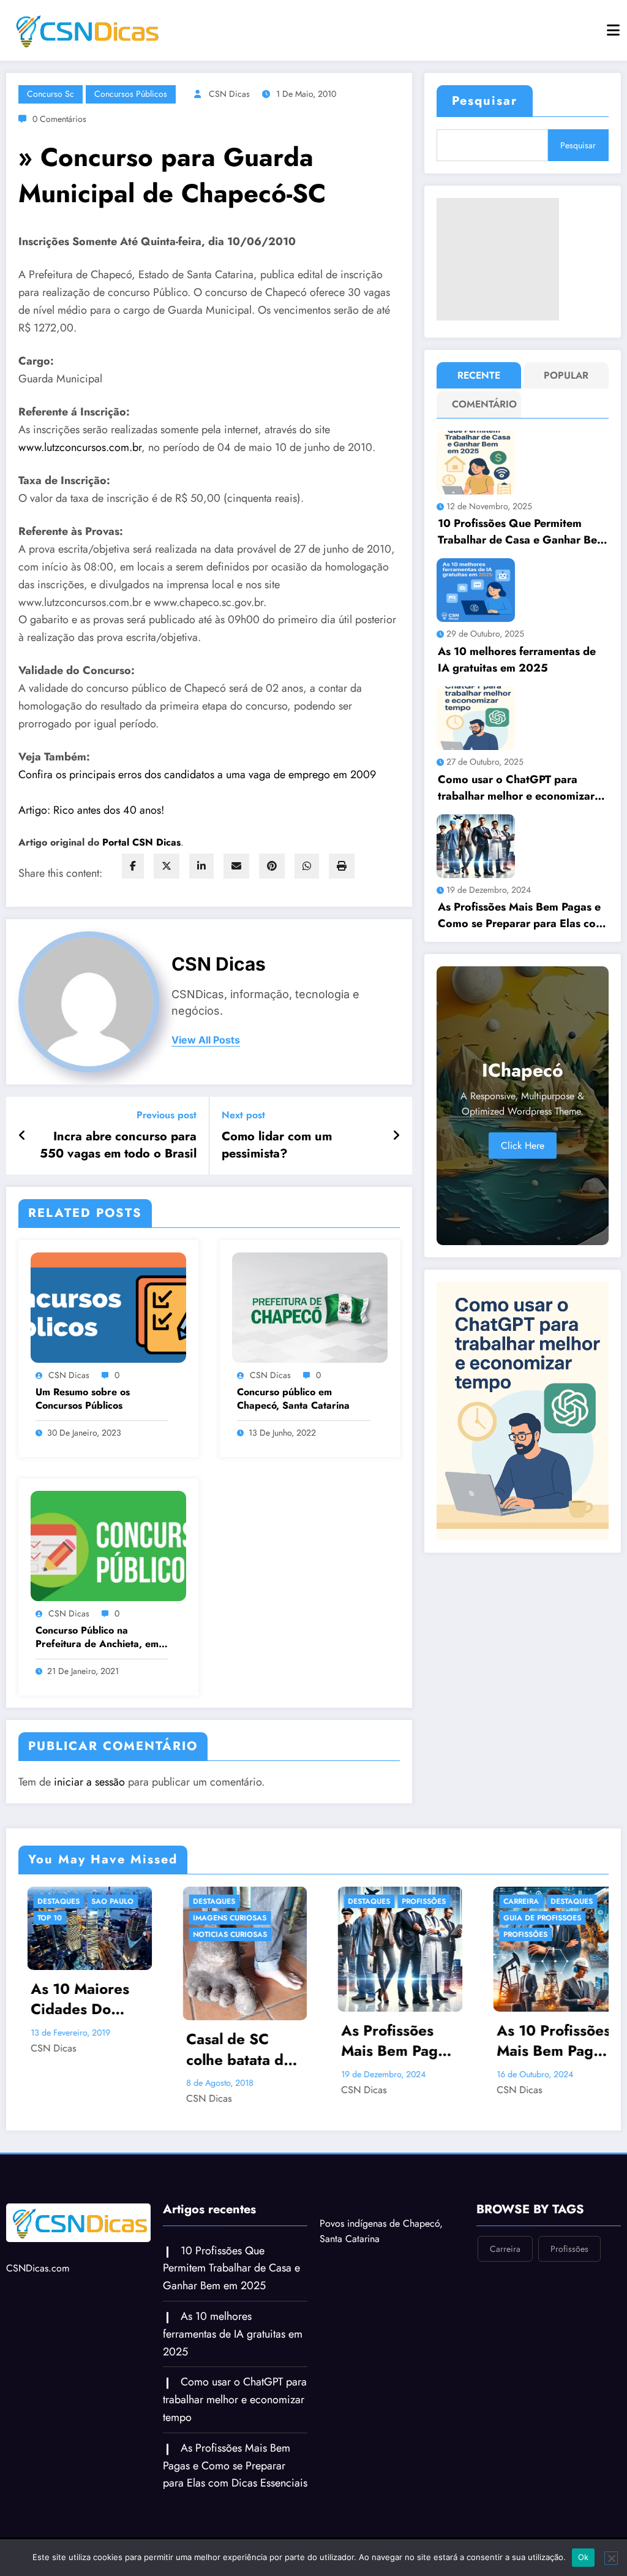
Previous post (167, 1115)
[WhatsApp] (307, 866)
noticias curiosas (80, 1934)
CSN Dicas (229, 94)
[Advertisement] (498, 259)
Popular (566, 375)
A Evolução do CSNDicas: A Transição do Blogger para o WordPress (554, 1986)
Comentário (482, 404)
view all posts (206, 1040)
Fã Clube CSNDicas (546, 1951)
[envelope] (236, 866)
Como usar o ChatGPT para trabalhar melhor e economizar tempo (516, 788)
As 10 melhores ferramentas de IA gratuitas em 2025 (517, 660)
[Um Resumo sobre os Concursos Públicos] (108, 1307)
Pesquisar (485, 101)
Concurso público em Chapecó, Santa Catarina (293, 1399)
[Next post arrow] (396, 1136)
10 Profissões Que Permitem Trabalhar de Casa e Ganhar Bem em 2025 (522, 532)
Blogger (527, 1901)
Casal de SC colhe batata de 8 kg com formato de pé (89, 2049)
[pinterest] (272, 866)
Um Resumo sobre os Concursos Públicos (83, 1399)
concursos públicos (131, 94)
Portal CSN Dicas (141, 842)
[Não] (611, 2558)
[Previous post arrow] (22, 1136)
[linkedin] (201, 866)
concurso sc (51, 94)
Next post (243, 1115)
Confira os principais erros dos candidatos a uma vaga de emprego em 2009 (197, 775)
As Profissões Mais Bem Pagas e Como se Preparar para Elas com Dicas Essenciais (521, 915)
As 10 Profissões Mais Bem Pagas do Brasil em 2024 (404, 2041)
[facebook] (133, 866)
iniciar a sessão (89, 1782)
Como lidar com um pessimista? (277, 1145)
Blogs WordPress (545, 1918)
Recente (479, 375)
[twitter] (167, 866)
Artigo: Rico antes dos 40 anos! (91, 810)
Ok (584, 2557)
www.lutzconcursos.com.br (80, 447)
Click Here (523, 1146)
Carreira (371, 1901)
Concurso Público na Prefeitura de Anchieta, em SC (97, 1638)
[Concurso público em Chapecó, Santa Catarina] (310, 1307)
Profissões (274, 1901)
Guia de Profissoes (392, 1918)
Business (526, 1934)
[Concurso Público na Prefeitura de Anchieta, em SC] (108, 1545)
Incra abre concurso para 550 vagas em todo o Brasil (118, 1145)
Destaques (64, 1901)
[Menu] (613, 30)
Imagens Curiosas (80, 1918)
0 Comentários (59, 119)
